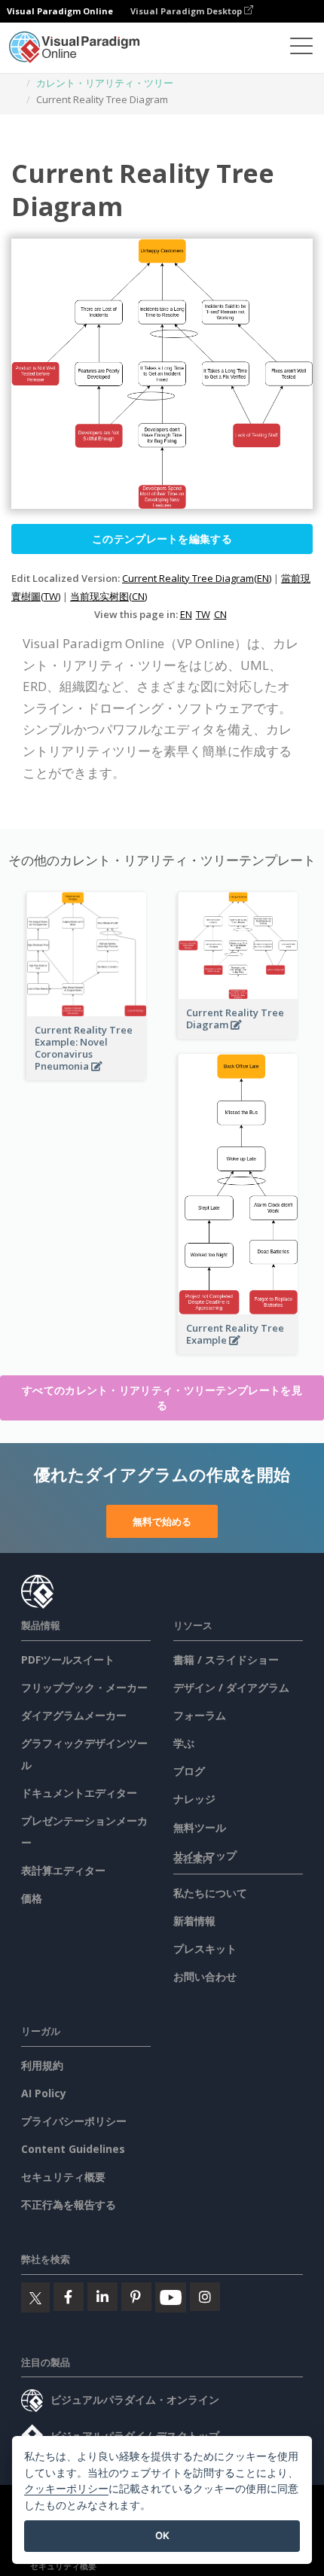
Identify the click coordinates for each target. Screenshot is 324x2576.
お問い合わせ (205, 1976)
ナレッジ (194, 1799)
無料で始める (162, 1521)
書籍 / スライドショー (226, 1659)
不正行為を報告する (69, 2205)
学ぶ (184, 1743)
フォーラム (200, 1715)
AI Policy (44, 2093)
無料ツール (200, 1827)
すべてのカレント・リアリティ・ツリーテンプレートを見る (162, 1398)
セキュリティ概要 (63, 2177)
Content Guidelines (73, 2149)
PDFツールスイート (68, 1659)
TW (203, 614)
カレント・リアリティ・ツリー (105, 83)
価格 (32, 1898)
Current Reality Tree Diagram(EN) (197, 578)
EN (186, 614)
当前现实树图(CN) (109, 596)
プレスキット (205, 1949)
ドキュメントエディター (79, 1793)
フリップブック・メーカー (84, 1687)
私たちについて (210, 1893)
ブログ (189, 1771)
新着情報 (194, 1921)
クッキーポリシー (66, 2488)
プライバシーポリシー (74, 2121)
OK (162, 2535)
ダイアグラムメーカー (74, 1715)
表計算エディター (63, 1870)
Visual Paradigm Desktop (187, 11)
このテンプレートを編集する (162, 539)
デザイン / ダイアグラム (231, 1687)
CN (220, 614)
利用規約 (42, 2065)
